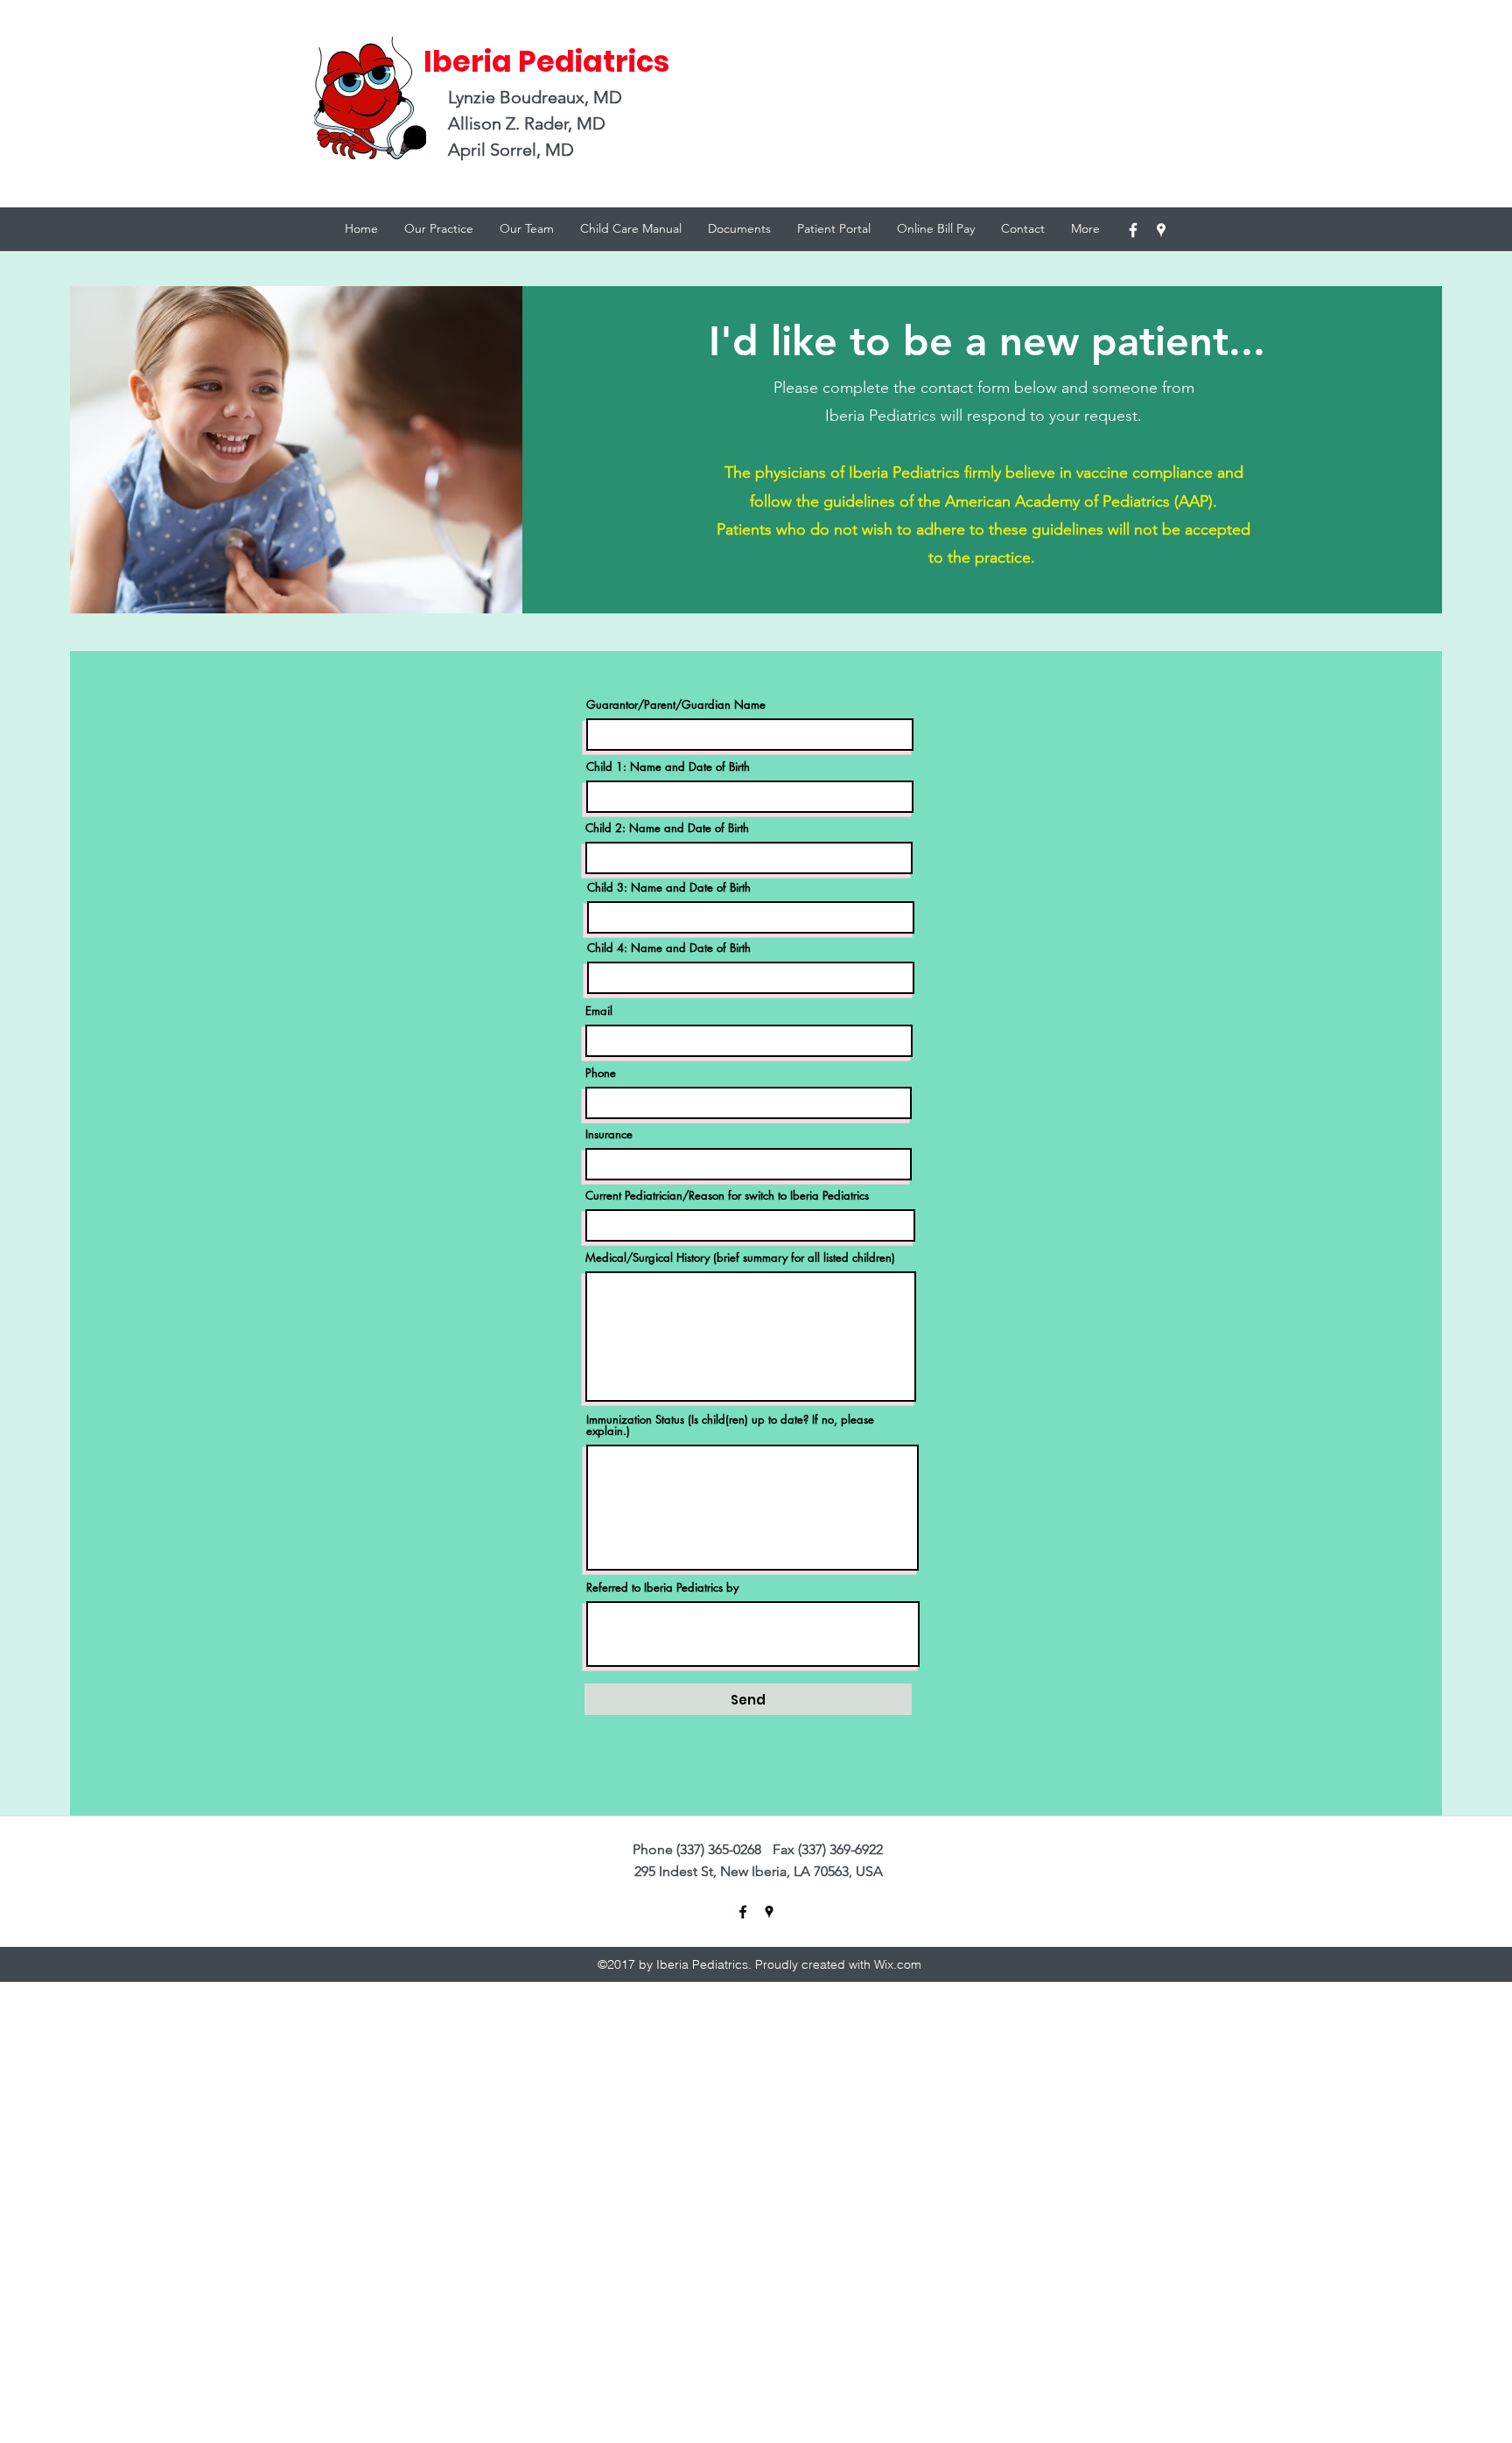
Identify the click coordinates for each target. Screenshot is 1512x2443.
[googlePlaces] (1161, 230)
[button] (527, 228)
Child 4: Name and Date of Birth (669, 948)
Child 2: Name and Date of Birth (667, 828)
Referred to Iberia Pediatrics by (662, 1588)
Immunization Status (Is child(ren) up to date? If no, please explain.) (730, 1425)
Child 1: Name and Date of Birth (668, 767)
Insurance (609, 1134)
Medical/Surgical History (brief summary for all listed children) (740, 1258)
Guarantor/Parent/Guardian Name (676, 705)
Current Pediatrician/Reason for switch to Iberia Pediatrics (727, 1196)
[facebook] (1133, 230)
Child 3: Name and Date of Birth (669, 888)
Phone (601, 1073)
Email (599, 1011)
